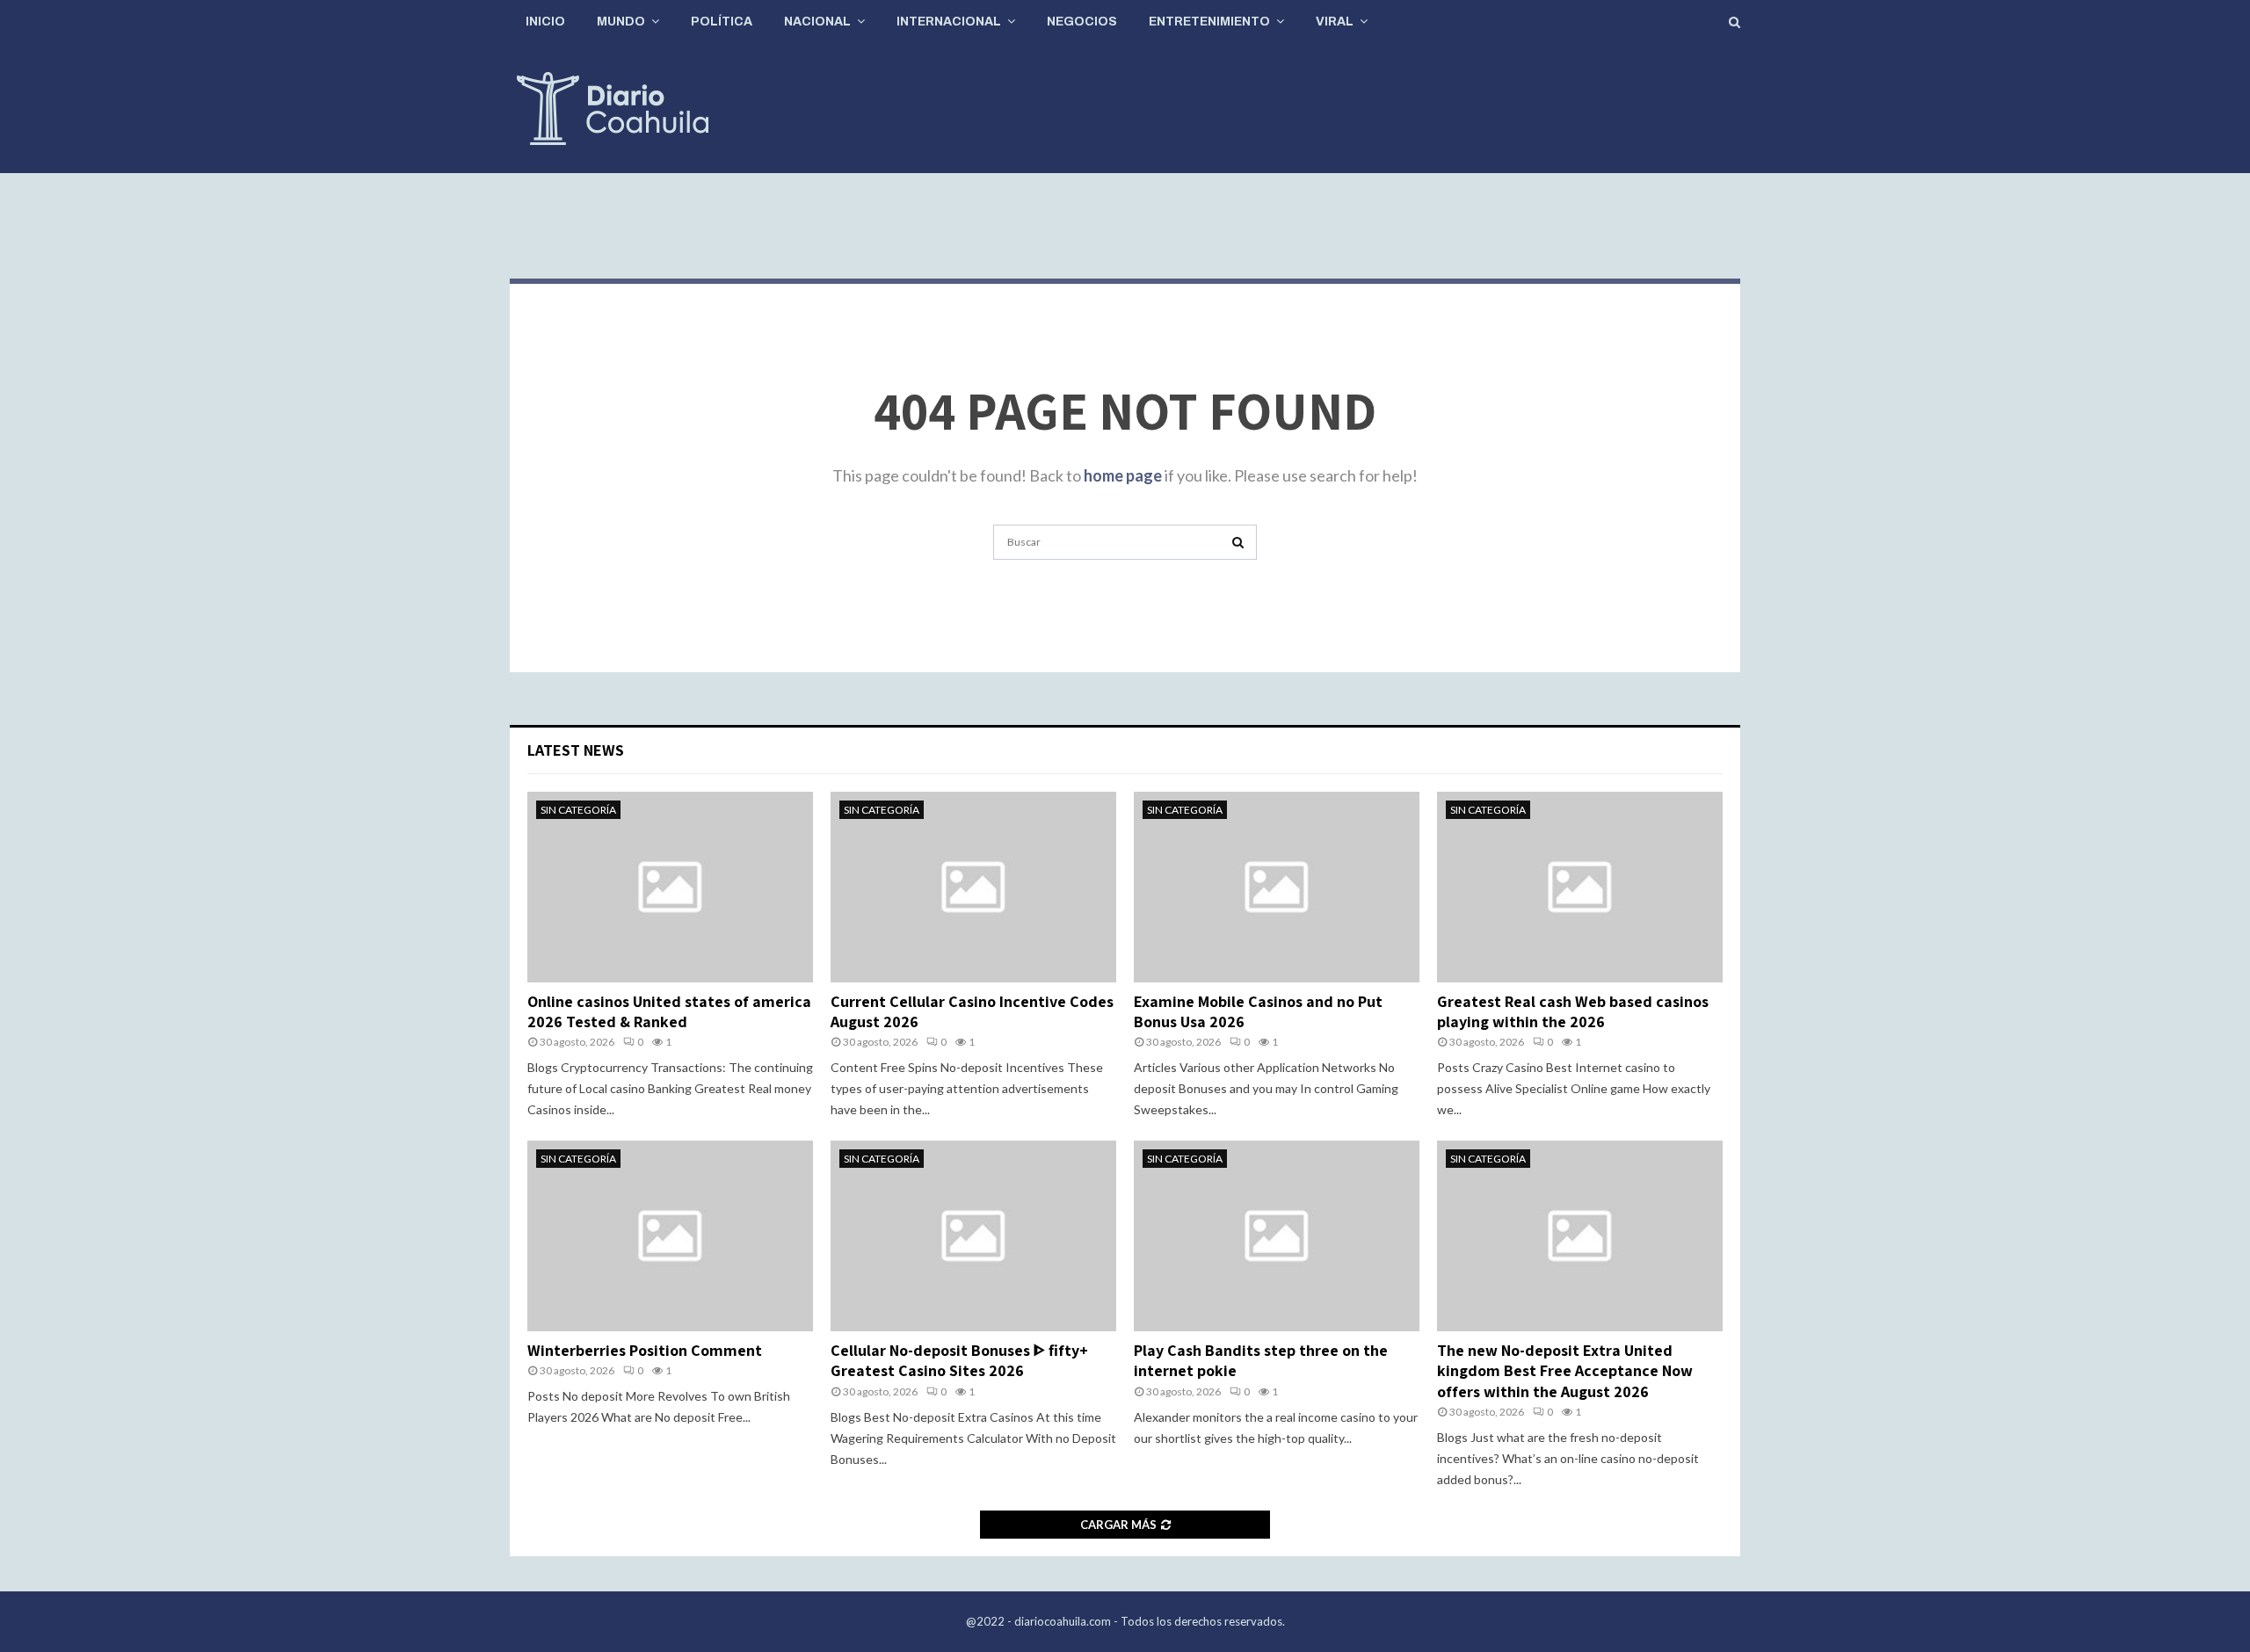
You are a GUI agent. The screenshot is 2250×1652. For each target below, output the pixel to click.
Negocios (1082, 22)
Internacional (949, 22)
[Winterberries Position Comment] (670, 1236)
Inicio (545, 22)
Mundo (621, 22)
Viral (1335, 22)
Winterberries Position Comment (645, 1350)
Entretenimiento (1209, 22)
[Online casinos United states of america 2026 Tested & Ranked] (670, 887)
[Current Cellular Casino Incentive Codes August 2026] (973, 887)
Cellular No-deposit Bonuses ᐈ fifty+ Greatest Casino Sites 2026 (959, 1360)
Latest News (576, 750)
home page (1123, 475)
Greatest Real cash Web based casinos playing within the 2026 (1573, 1011)
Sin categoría (578, 810)
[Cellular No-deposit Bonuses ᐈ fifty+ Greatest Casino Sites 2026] (973, 1236)
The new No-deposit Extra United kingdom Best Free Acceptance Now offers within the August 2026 (1565, 1371)
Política (722, 22)
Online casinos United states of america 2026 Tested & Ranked (669, 1011)
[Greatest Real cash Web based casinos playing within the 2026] (1580, 887)
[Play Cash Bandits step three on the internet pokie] (1277, 1236)
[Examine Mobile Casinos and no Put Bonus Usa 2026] (1277, 887)
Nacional (817, 22)
